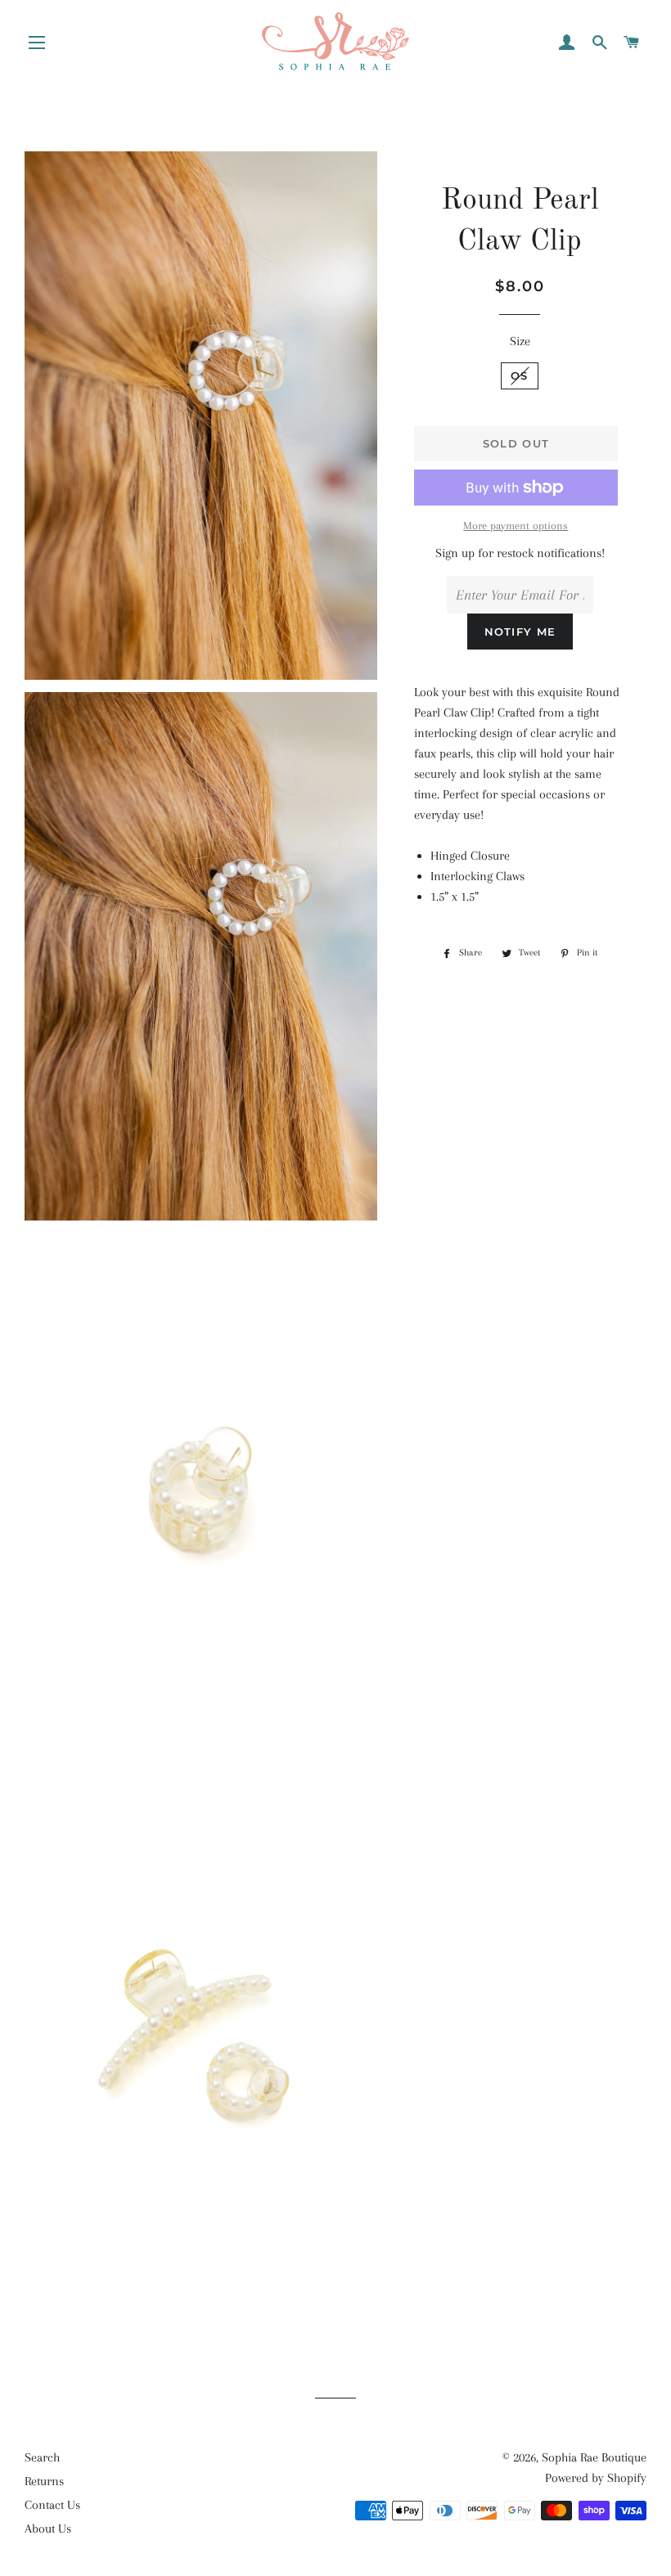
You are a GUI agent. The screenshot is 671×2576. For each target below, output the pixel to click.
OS (520, 375)
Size (520, 341)
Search (42, 2457)
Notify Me (520, 632)
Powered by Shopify (596, 2478)
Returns (44, 2481)
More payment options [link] (516, 526)
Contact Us (52, 2505)
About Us (48, 2529)
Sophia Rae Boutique (594, 2457)
